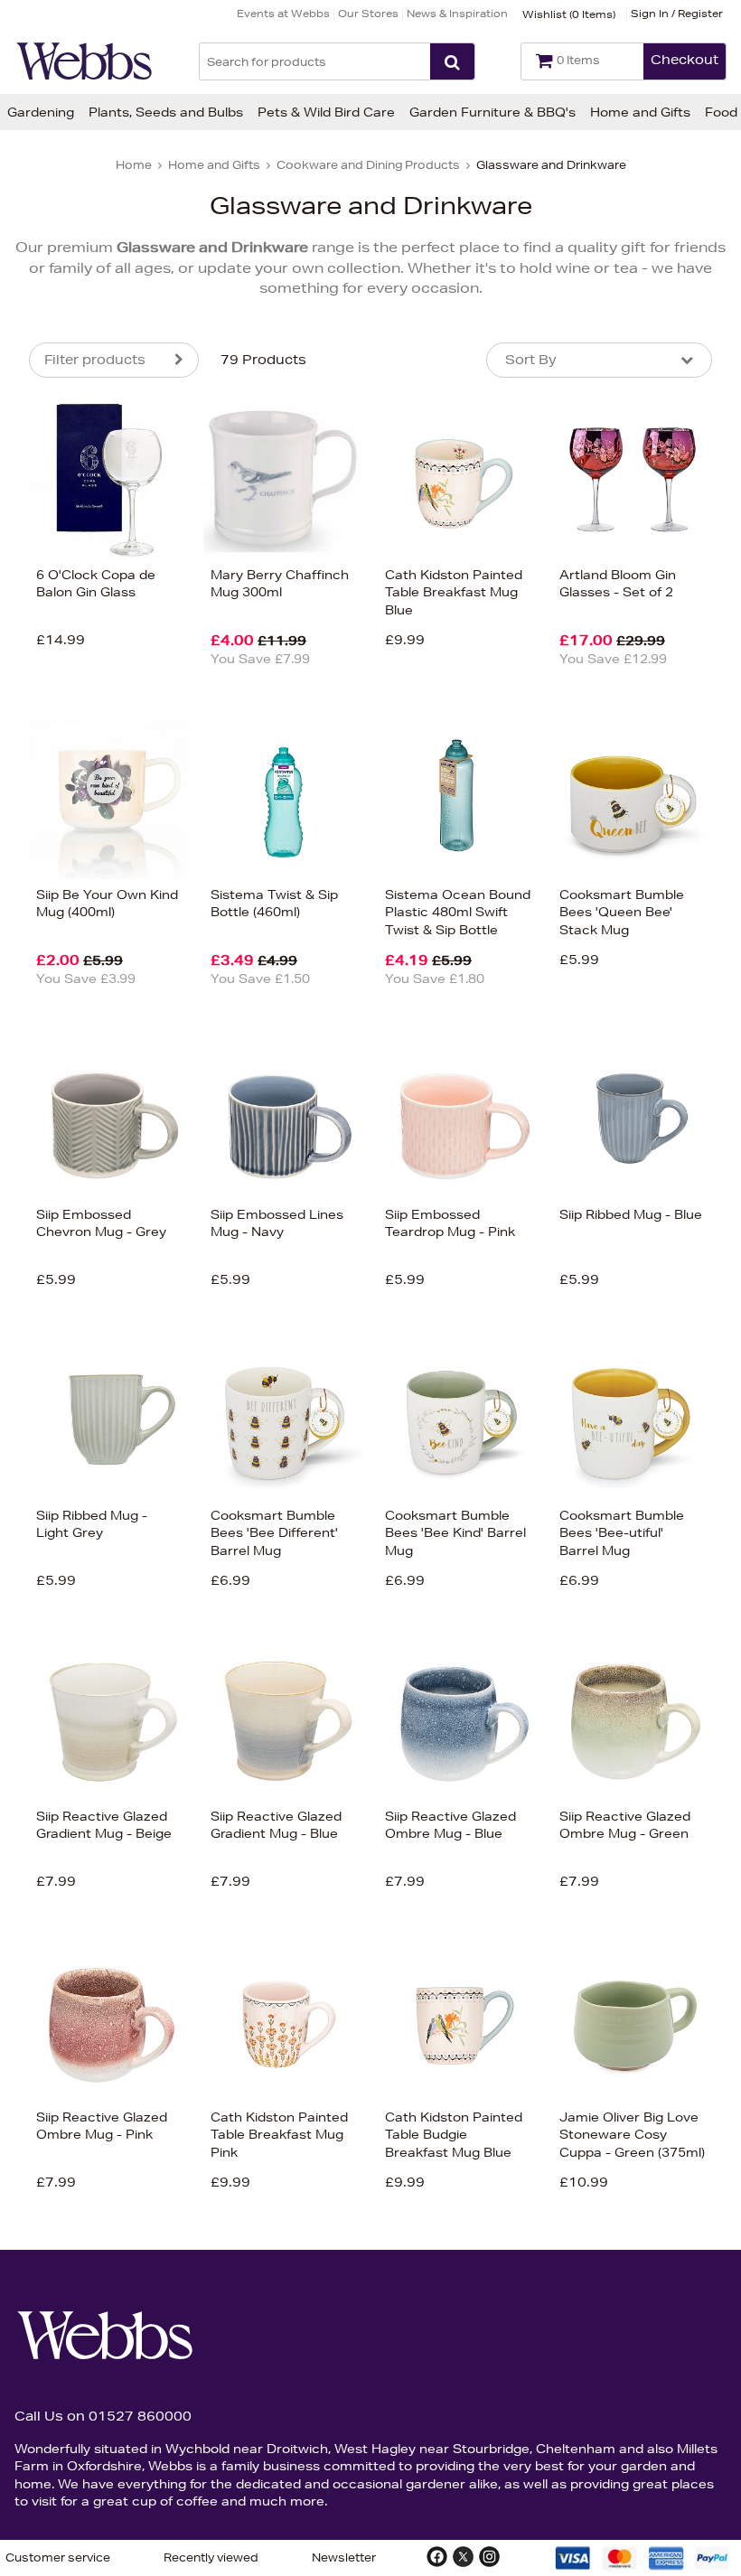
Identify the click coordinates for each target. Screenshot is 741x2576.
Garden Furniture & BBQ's (492, 112)
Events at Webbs (283, 13)
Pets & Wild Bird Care (326, 112)
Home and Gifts (640, 112)
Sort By (531, 360)
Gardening (41, 112)
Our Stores (368, 13)
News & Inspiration (457, 13)
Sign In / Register (677, 13)
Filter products (95, 360)
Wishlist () (569, 14)
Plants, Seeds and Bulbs (166, 112)
